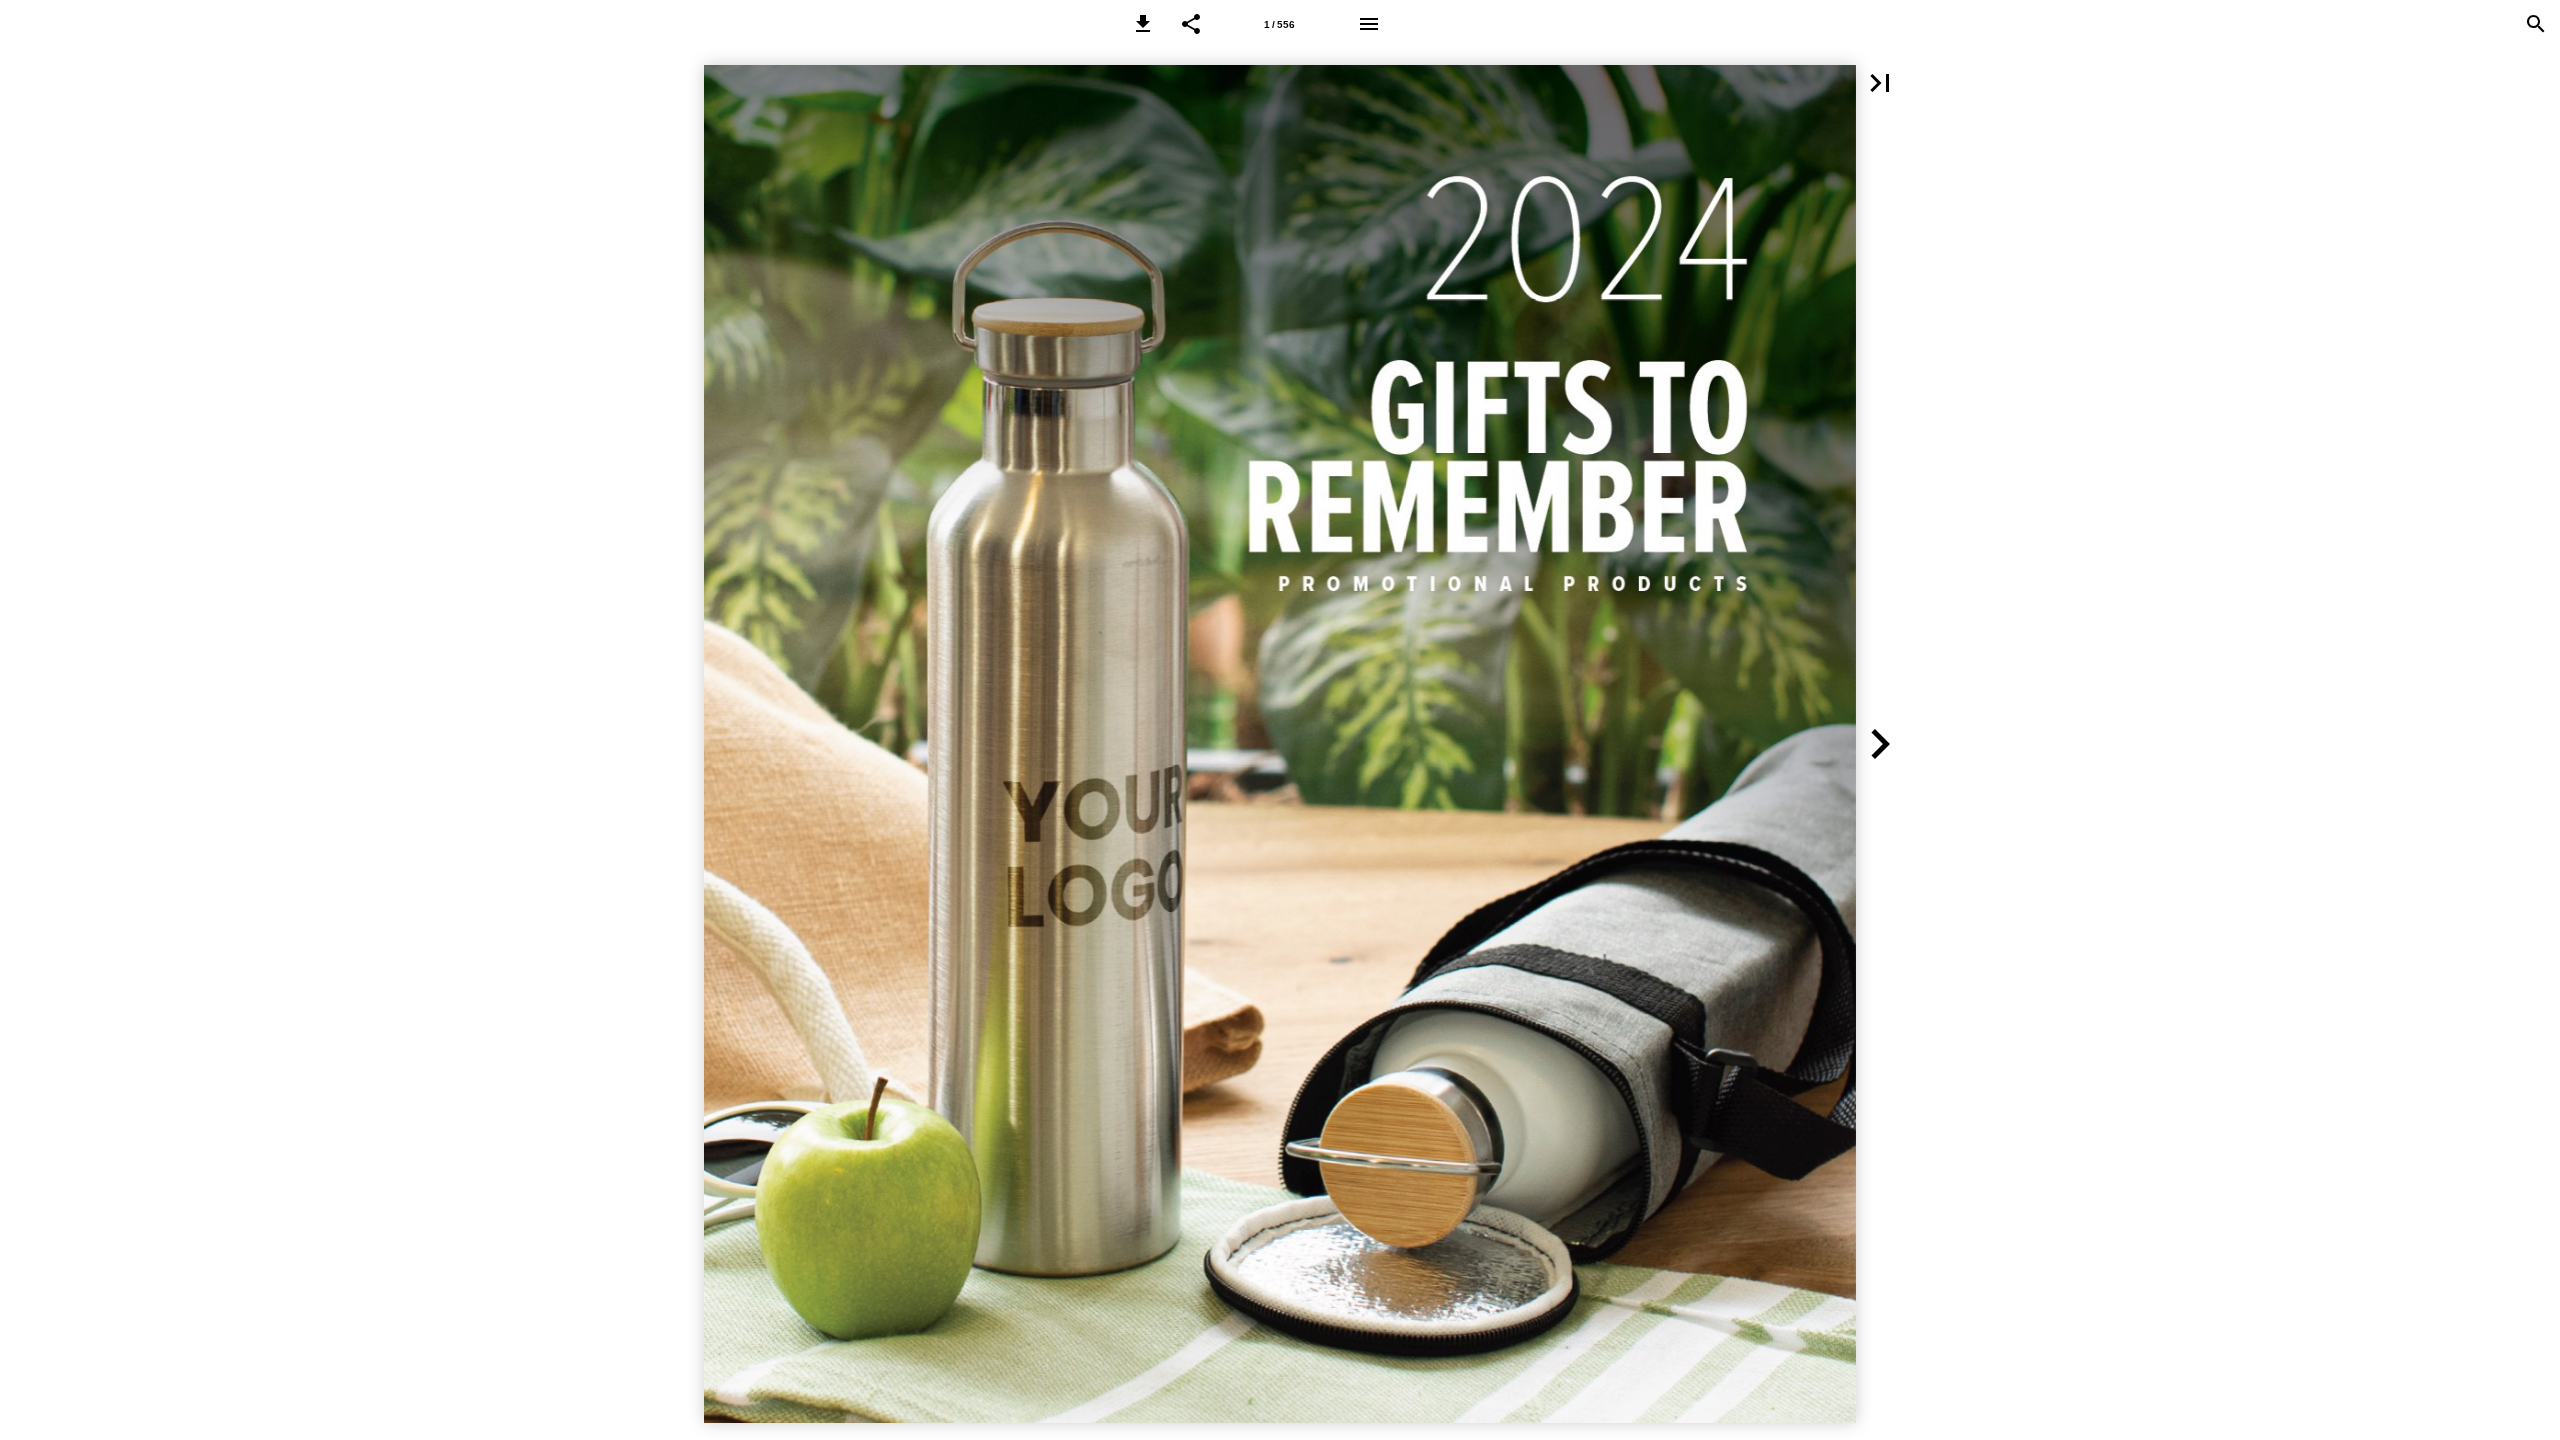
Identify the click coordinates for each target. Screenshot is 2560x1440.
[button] (1143, 24)
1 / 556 (1279, 24)
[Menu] (1369, 24)
